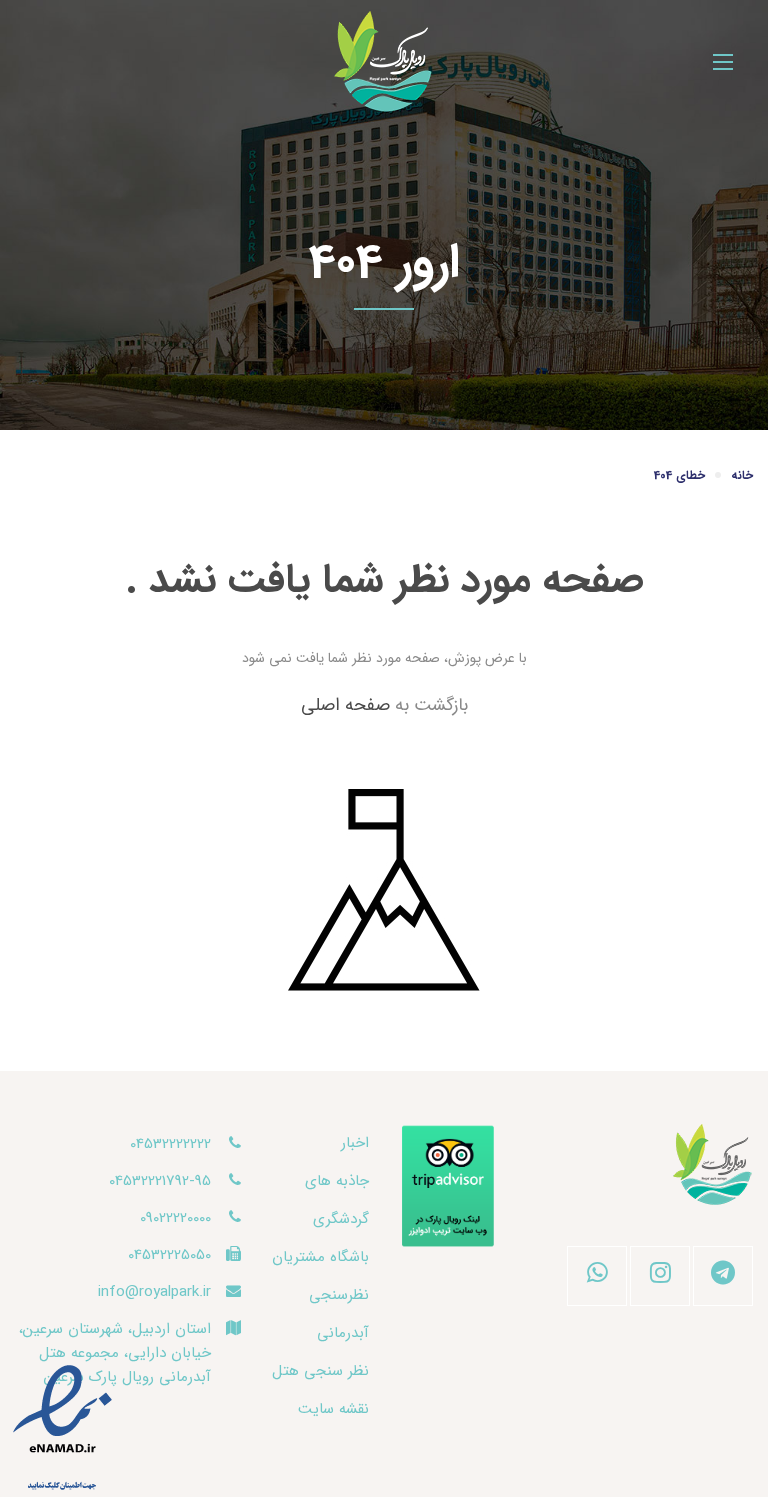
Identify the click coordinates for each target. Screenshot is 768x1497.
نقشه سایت (333, 1409)
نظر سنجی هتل (320, 1371)
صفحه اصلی (345, 705)
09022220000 (175, 1218)
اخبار (355, 1143)
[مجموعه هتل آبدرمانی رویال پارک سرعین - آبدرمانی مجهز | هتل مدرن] (384, 62)
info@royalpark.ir (154, 1292)
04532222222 (170, 1144)
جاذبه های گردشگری (337, 1200)
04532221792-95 (160, 1181)
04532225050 (169, 1255)
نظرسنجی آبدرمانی (339, 1314)
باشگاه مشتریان (320, 1257)
